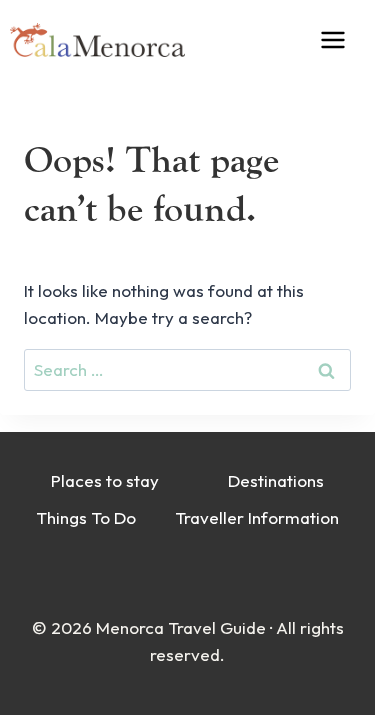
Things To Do (86, 517)
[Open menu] (347, 39)
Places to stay (105, 480)
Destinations (276, 480)
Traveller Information (257, 517)
